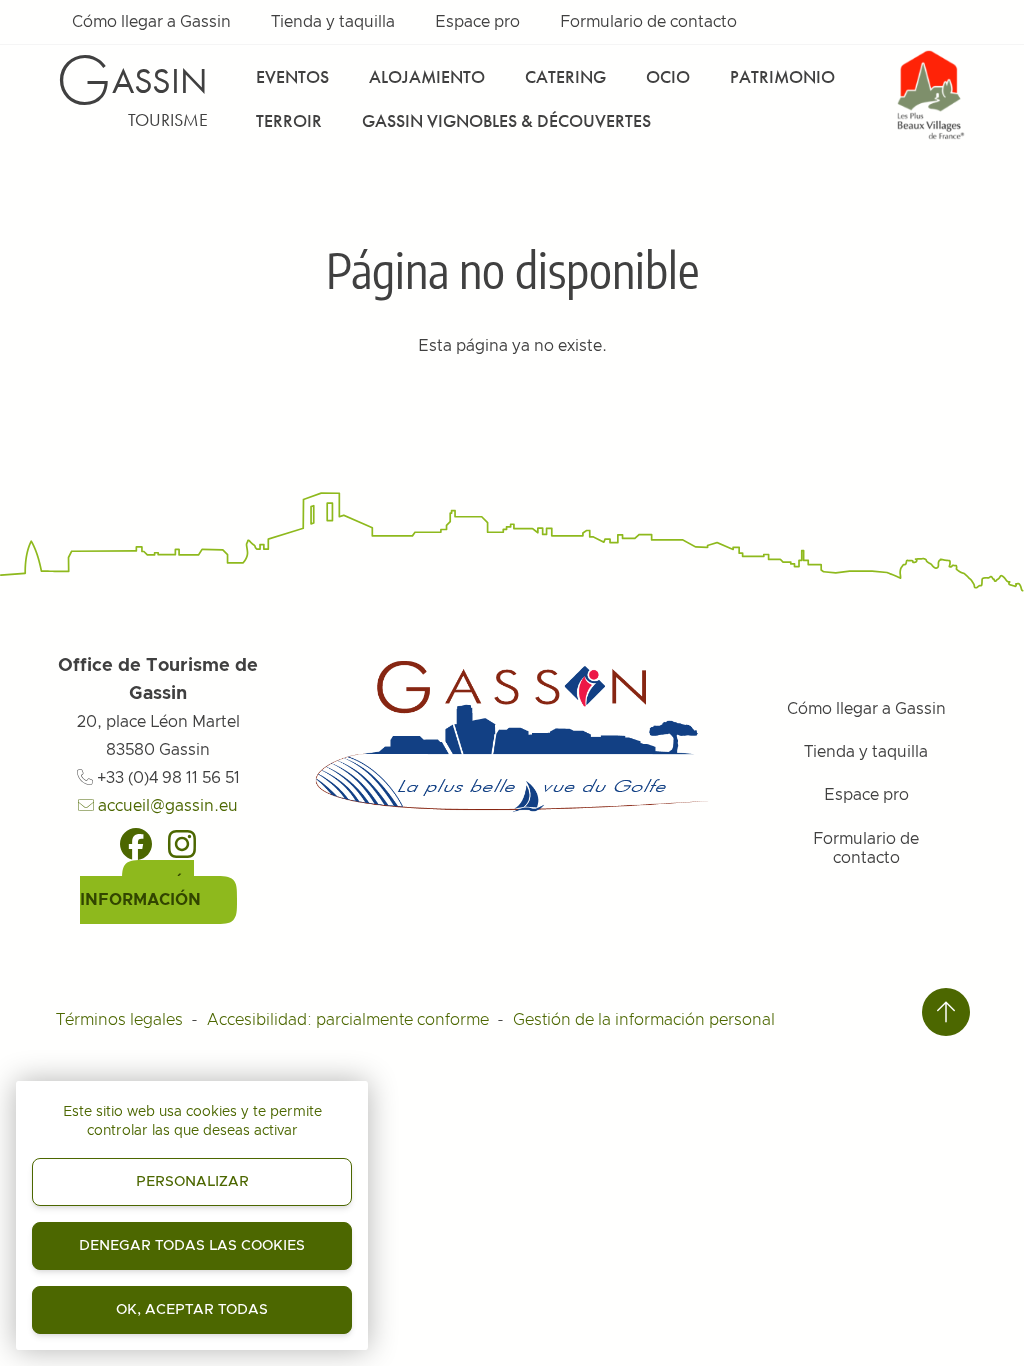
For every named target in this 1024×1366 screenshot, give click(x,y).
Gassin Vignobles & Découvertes (506, 120)
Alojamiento (427, 76)
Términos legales (119, 1020)
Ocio (668, 76)
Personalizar (192, 1182)
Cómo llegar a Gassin (151, 22)
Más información (140, 892)
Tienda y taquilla (333, 22)
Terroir (289, 120)
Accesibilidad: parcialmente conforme (348, 1020)
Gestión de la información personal (644, 1020)
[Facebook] (136, 844)
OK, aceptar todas (192, 1310)
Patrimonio (782, 76)
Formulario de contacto (648, 22)
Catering (565, 76)
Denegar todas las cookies (192, 1246)
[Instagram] (182, 844)
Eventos (292, 76)
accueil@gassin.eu (166, 806)
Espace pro (477, 22)
